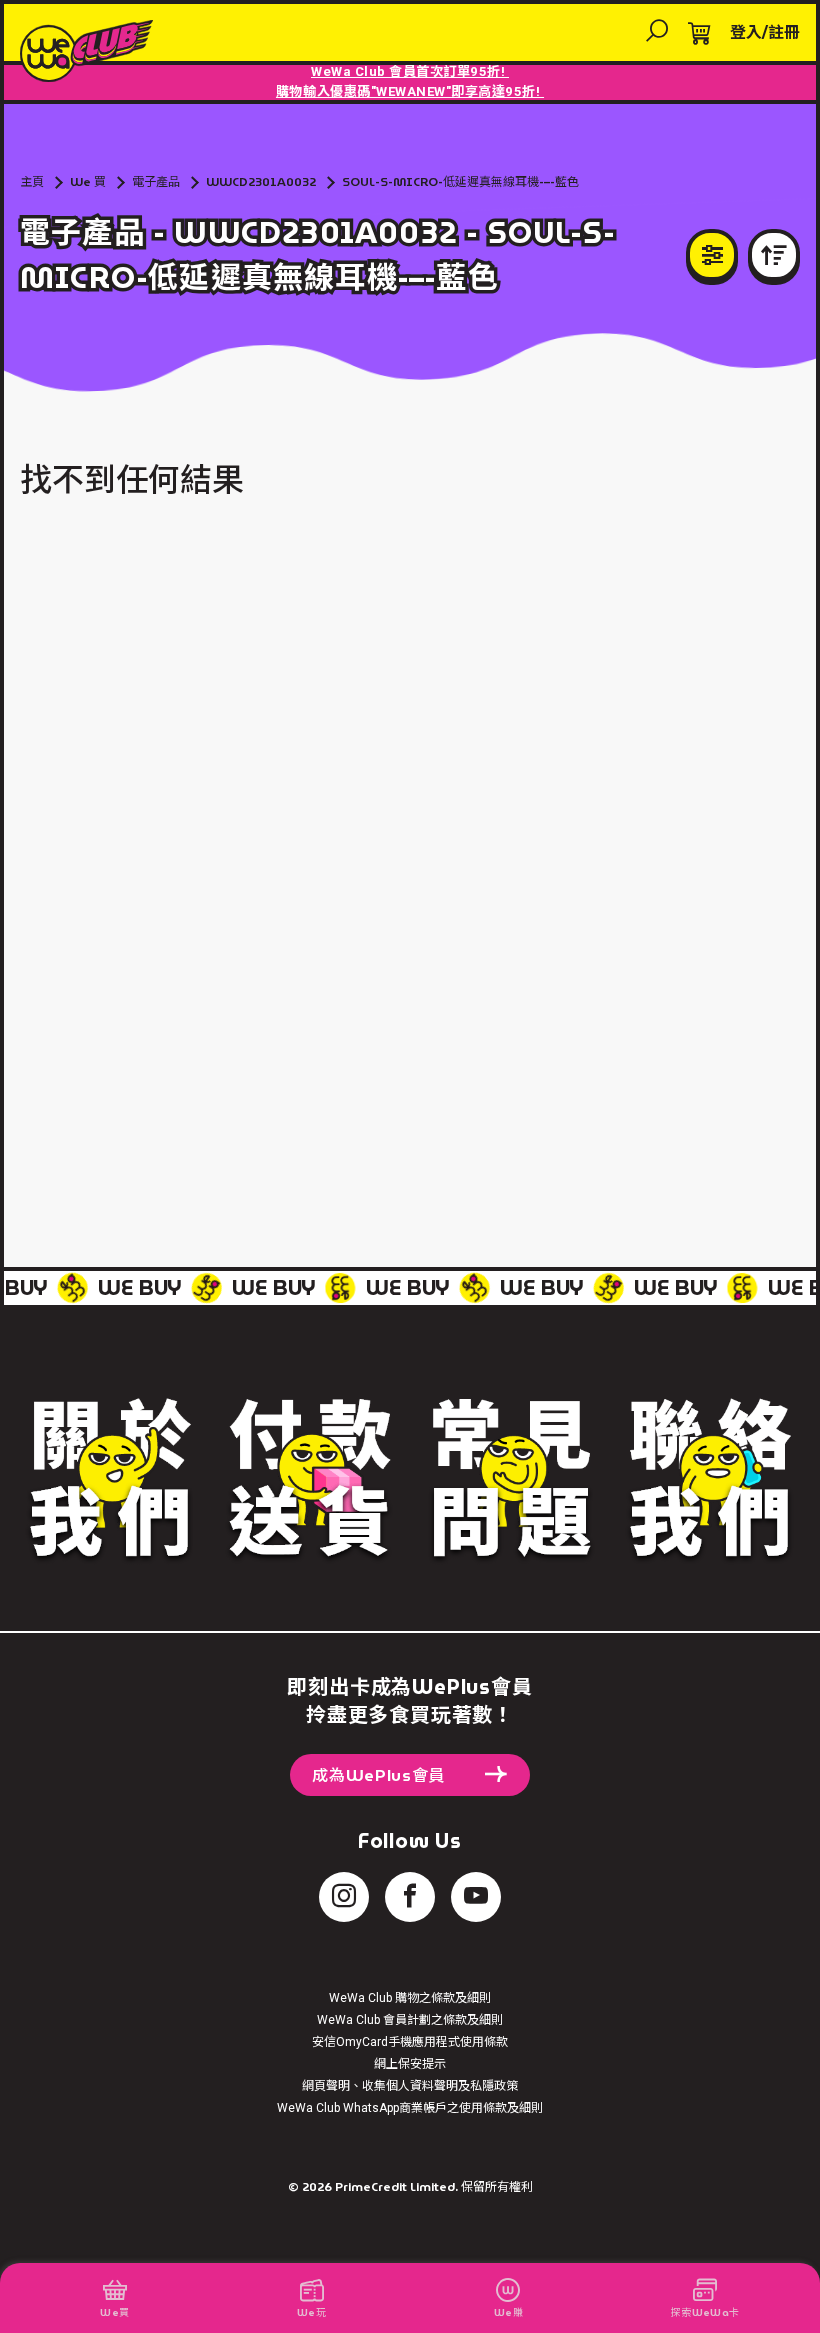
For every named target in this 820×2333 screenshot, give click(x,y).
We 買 (88, 181)
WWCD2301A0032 (261, 181)
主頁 (32, 181)
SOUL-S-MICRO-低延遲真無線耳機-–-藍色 (460, 181)
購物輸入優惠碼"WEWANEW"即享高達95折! (410, 91)
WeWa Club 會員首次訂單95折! (410, 71)
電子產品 (156, 181)
